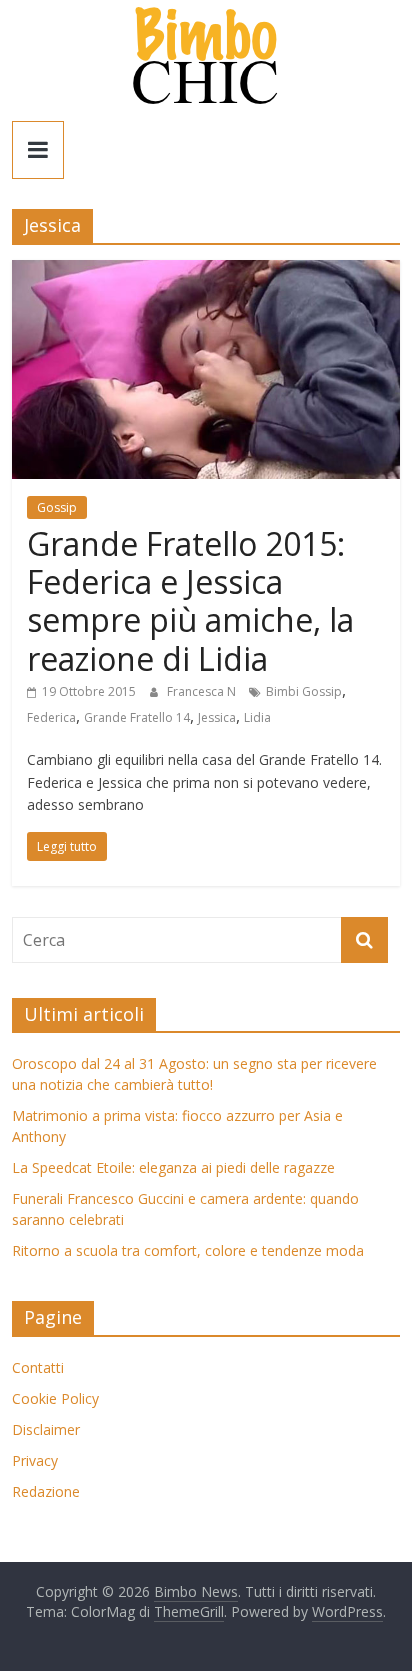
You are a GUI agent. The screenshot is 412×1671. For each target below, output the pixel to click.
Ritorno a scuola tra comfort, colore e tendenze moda (188, 1250)
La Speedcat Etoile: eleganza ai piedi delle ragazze (173, 1167)
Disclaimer (46, 1429)
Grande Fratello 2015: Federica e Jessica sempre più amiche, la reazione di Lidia (190, 601)
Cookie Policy (55, 1398)
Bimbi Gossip (304, 691)
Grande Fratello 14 (137, 717)
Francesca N (203, 691)
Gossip (57, 507)
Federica (51, 717)
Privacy (35, 1460)
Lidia (257, 717)
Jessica (217, 717)
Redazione (46, 1491)
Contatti (38, 1367)
